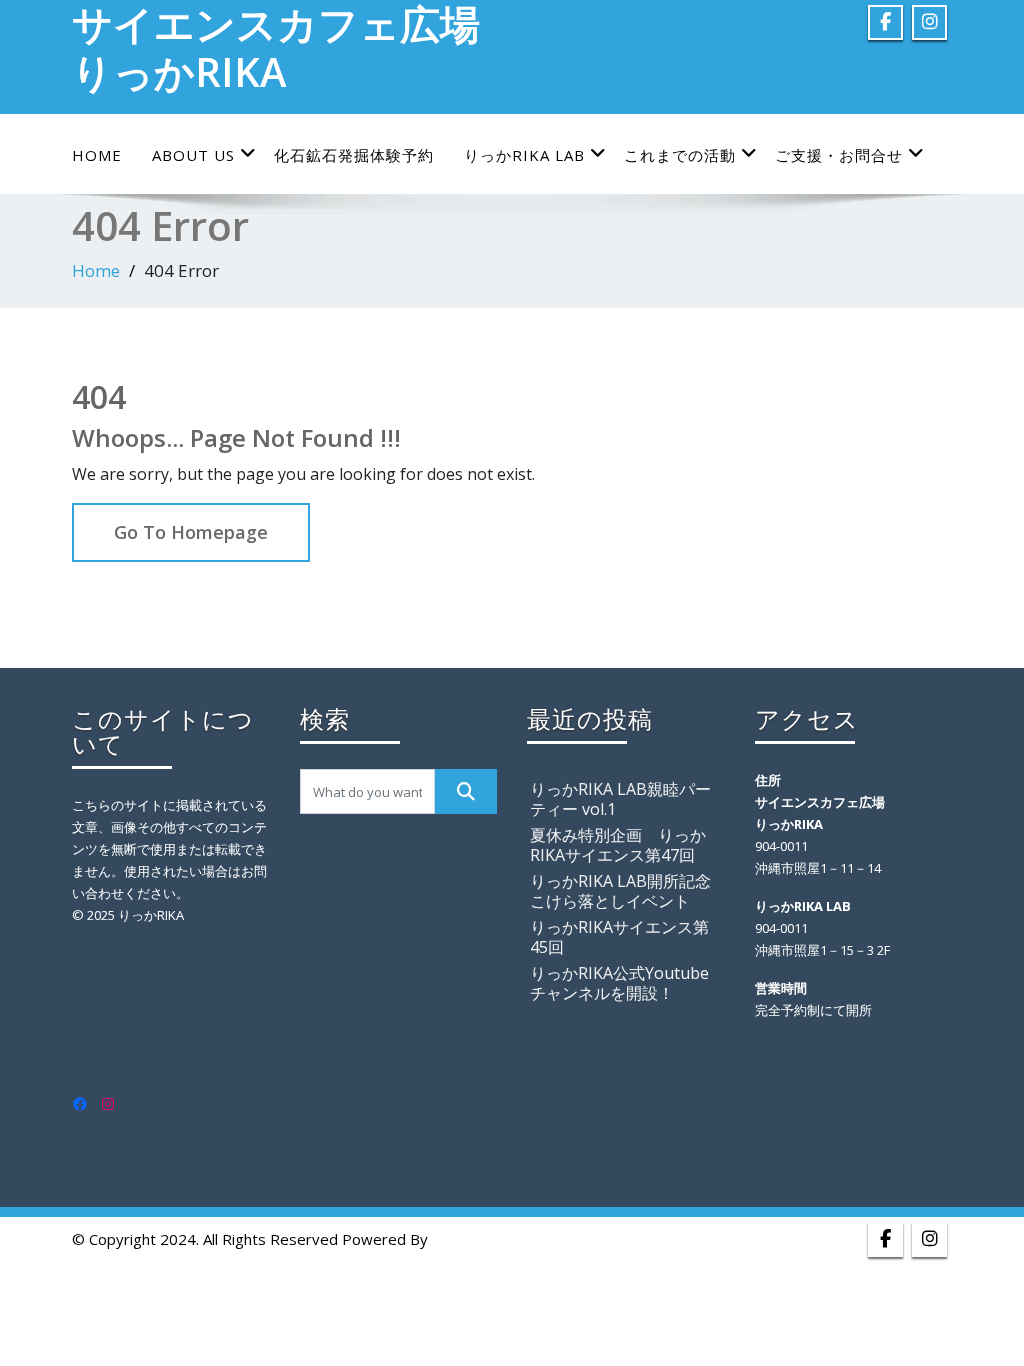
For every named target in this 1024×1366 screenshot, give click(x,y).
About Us (193, 155)
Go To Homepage (191, 532)
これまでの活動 (680, 155)
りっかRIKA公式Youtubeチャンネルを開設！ (619, 983)
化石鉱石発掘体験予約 (354, 155)
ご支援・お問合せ (839, 155)
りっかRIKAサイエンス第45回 (619, 937)
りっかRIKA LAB (524, 155)
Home (97, 155)
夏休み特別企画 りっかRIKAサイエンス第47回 (618, 845)
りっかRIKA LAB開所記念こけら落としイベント (620, 891)
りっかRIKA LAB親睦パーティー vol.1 (620, 799)
